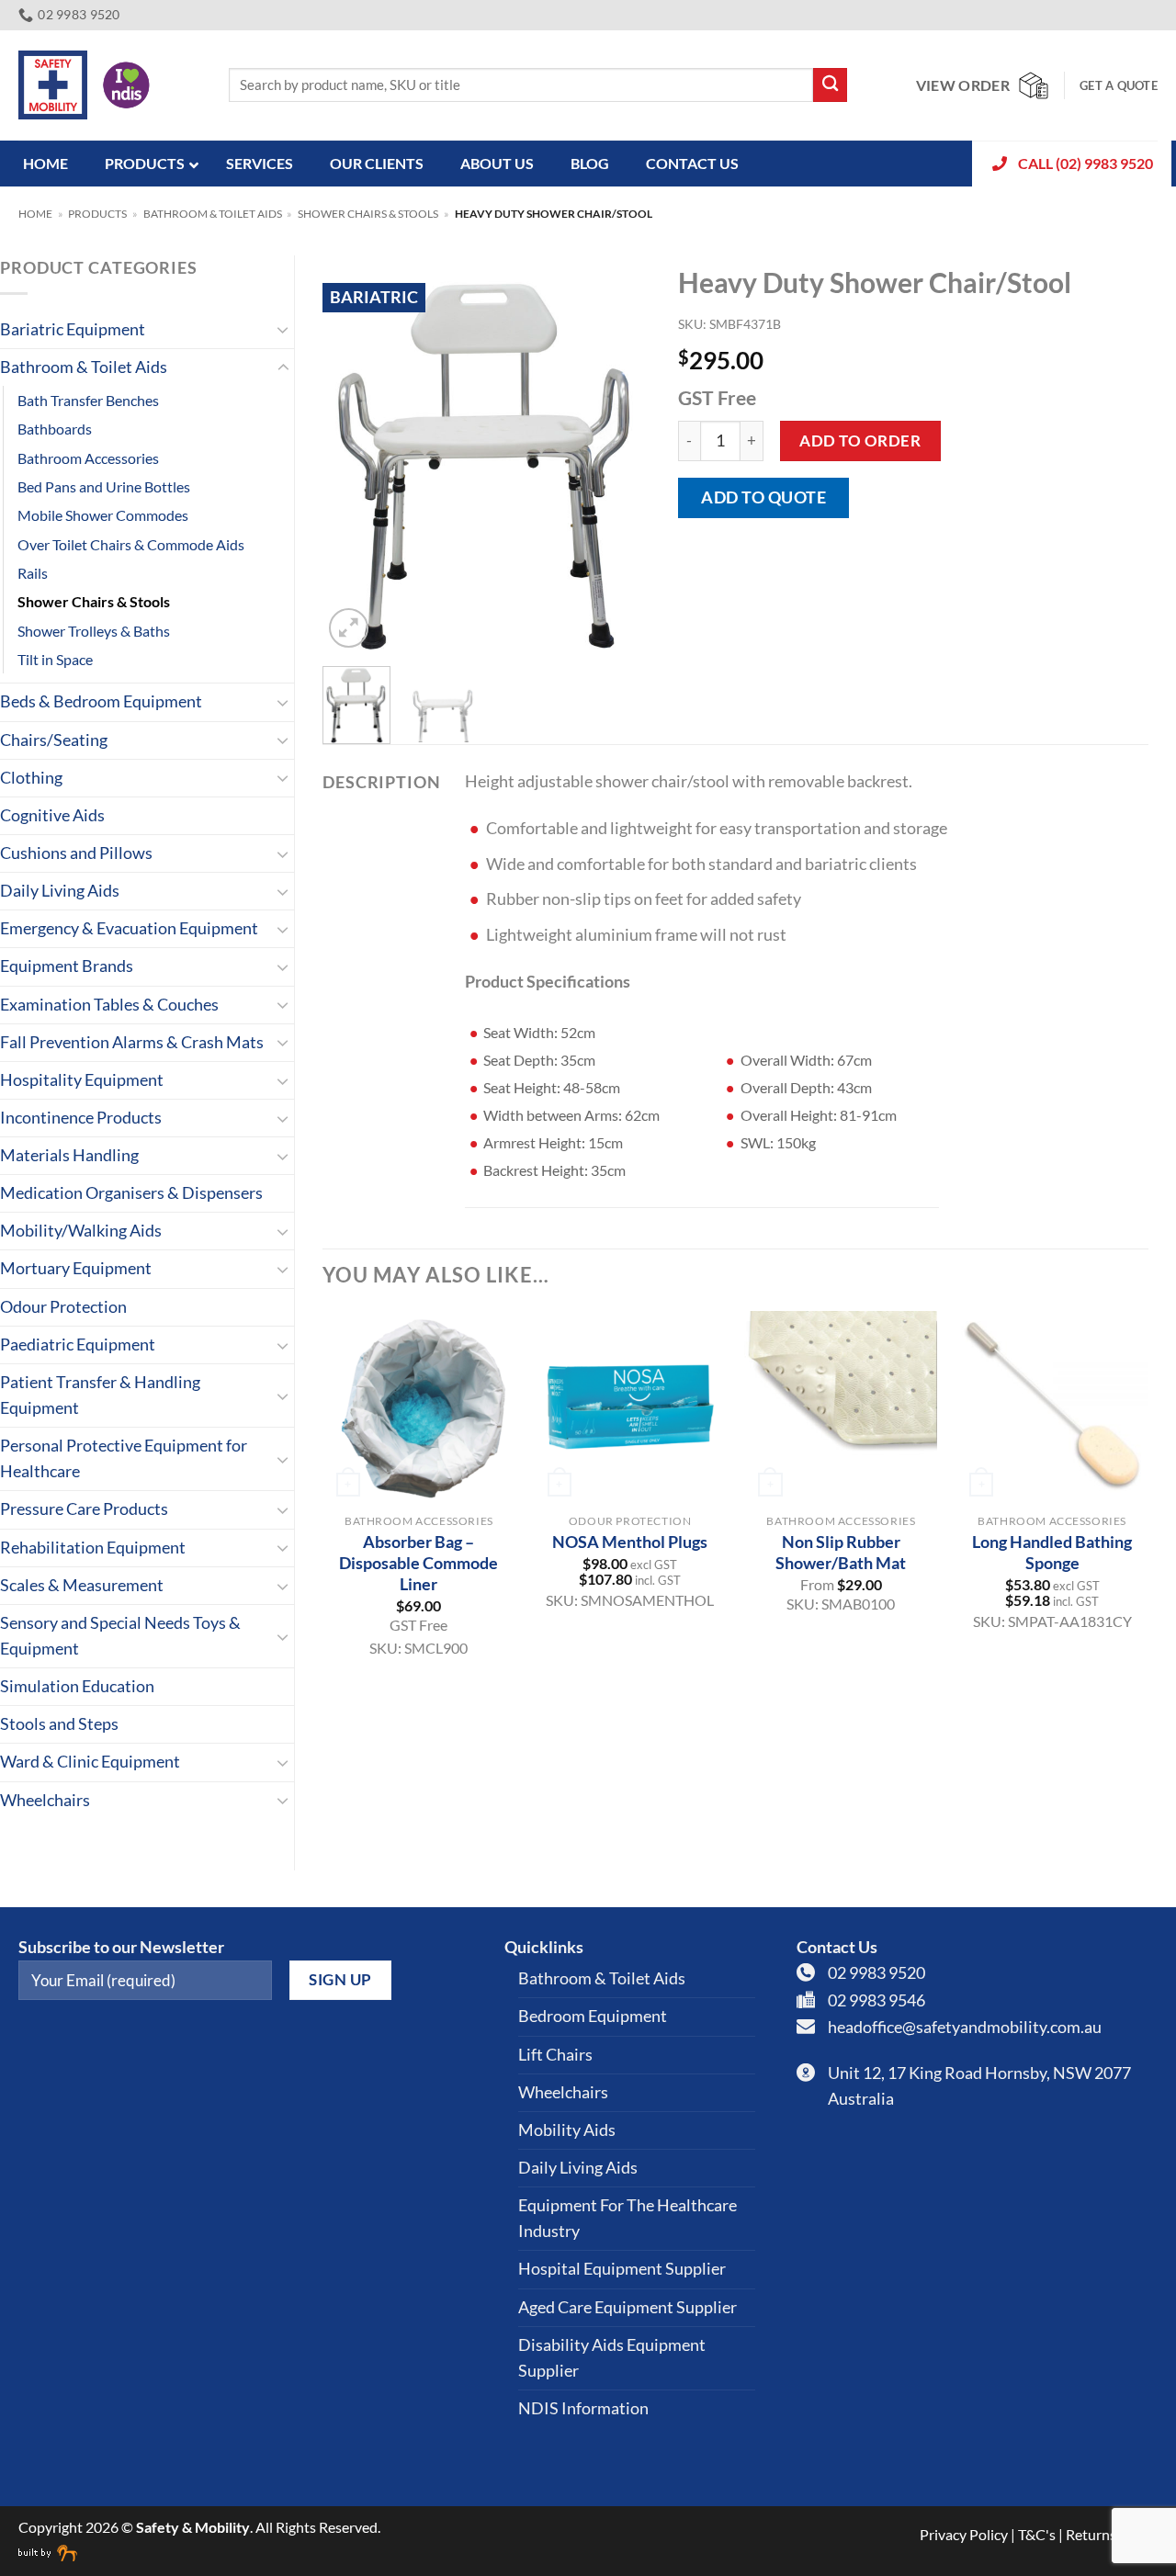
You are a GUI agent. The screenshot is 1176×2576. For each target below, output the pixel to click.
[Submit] (830, 85)
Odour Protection (63, 1307)
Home (35, 214)
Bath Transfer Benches (88, 400)
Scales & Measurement (82, 1585)
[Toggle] (283, 329)
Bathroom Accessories (88, 458)
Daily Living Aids (60, 891)
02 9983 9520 (876, 1973)
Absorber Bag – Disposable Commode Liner (418, 1563)
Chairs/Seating (54, 740)
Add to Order (860, 441)
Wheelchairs (45, 1800)
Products (97, 214)
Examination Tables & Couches (109, 1005)
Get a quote (1119, 85)
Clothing (31, 778)
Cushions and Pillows (76, 853)
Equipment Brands (67, 966)
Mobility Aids (567, 2130)
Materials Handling (69, 1155)
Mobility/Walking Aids (81, 1231)
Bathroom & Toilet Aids (213, 214)
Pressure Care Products (84, 1509)
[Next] (621, 454)
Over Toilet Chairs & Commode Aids (131, 544)
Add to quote (763, 497)
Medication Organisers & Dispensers (131, 1193)
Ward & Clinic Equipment (90, 1762)
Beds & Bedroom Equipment (101, 701)
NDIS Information (583, 2408)
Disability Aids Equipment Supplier (612, 2358)
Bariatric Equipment (73, 329)
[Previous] (352, 454)
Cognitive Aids (52, 815)
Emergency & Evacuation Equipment (129, 928)
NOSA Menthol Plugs (630, 1542)
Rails (33, 573)
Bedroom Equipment (593, 2016)
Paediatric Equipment (78, 1344)
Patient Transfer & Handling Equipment (100, 1395)
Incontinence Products (81, 1118)
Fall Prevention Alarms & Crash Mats (132, 1042)
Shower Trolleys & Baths (94, 631)
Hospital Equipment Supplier (622, 2269)
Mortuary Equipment (76, 1268)
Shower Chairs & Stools (368, 214)
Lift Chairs (555, 2055)
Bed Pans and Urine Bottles (104, 486)
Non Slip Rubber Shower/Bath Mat (841, 1552)
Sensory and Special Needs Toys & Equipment (120, 1636)
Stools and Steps (59, 1724)
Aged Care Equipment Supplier (628, 2307)
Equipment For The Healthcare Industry (628, 2218)
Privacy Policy (964, 2534)
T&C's (1037, 2534)
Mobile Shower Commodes (103, 515)
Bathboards (55, 429)
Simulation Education (77, 1686)
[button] (349, 628)
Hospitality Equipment (82, 1080)
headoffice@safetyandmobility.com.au (965, 2027)
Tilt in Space (55, 659)
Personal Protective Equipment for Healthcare (124, 1458)
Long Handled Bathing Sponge (1052, 1552)
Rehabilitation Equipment (93, 1548)
